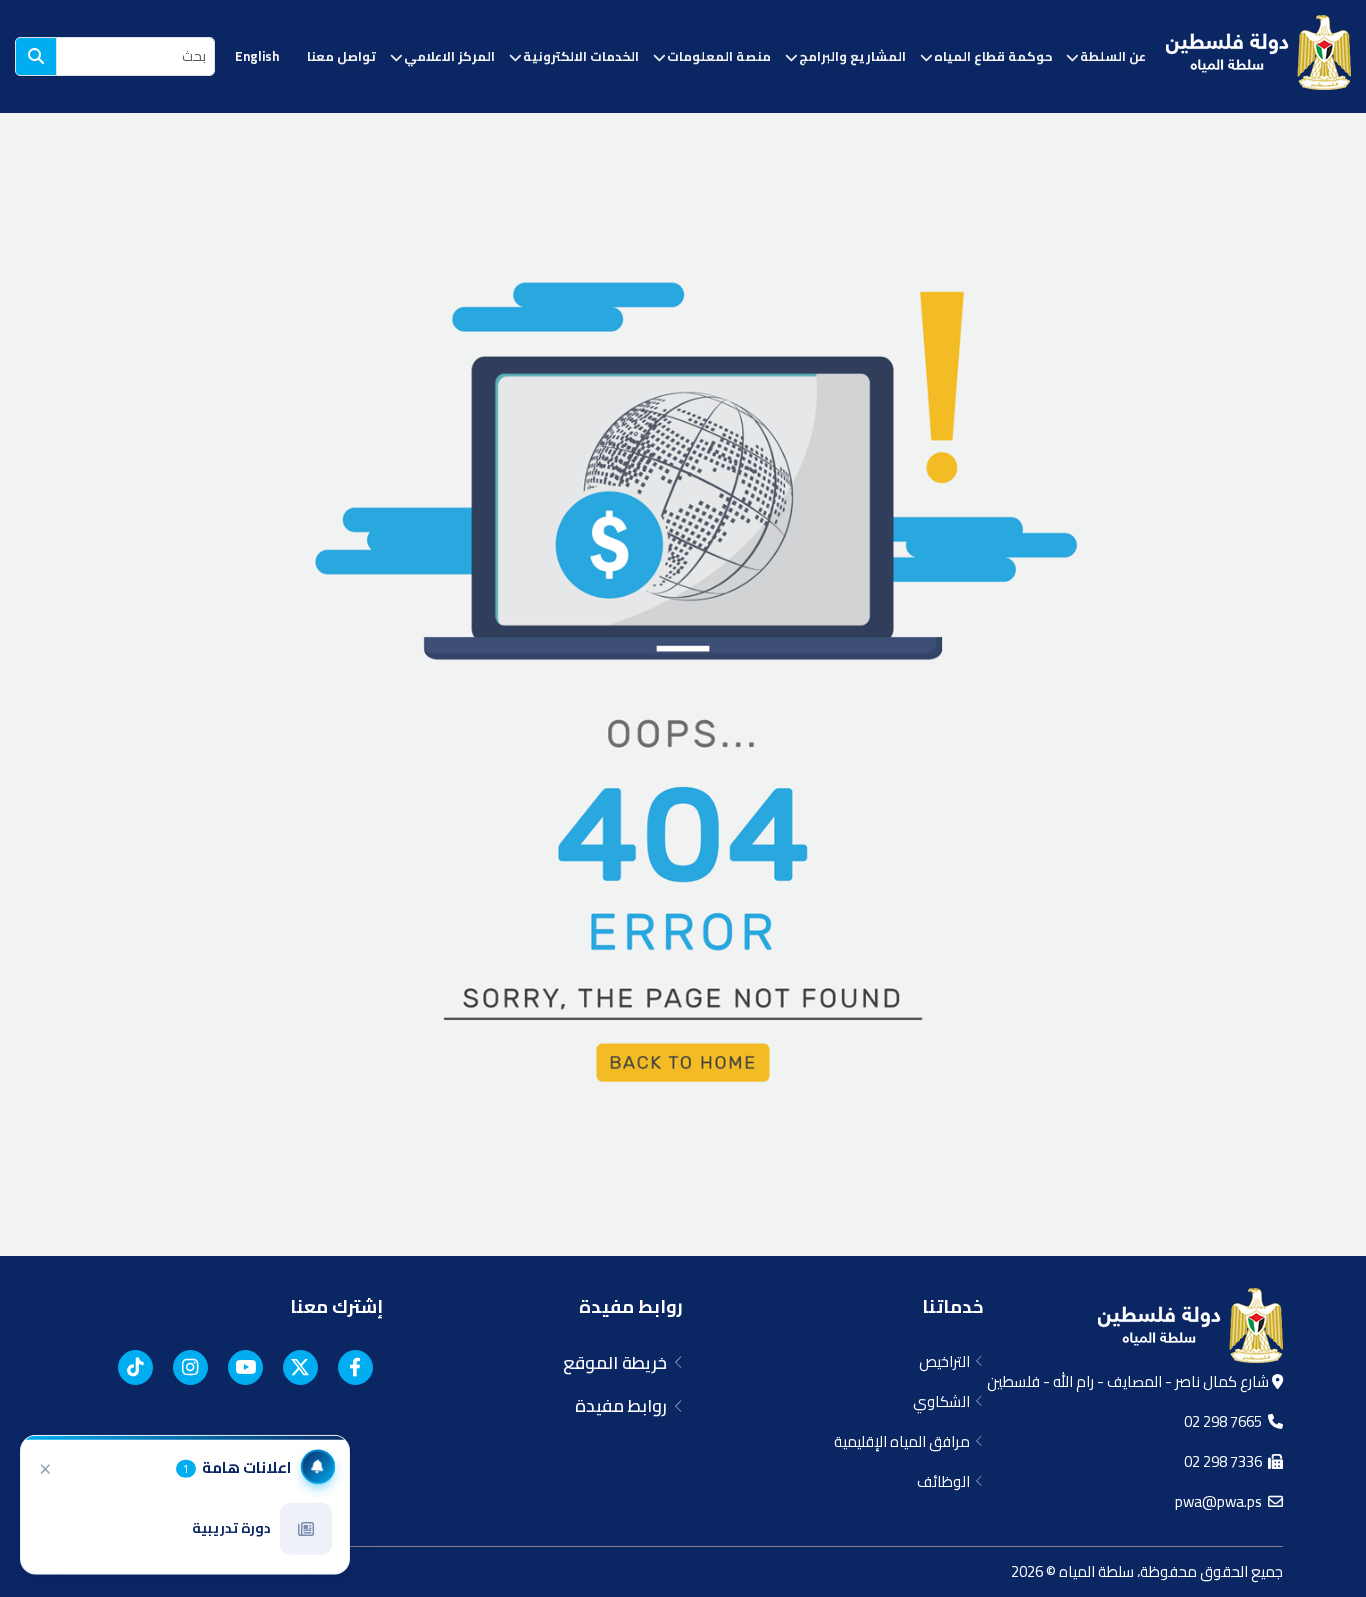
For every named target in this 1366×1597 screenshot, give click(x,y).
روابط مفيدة (631, 1306)
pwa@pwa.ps (1221, 1501)
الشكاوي (944, 1401)
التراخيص (947, 1361)
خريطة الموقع (619, 1363)
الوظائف (946, 1481)
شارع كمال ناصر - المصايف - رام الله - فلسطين (1129, 1381)
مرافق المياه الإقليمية (905, 1441)
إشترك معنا (336, 1306)
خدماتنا (952, 1306)
